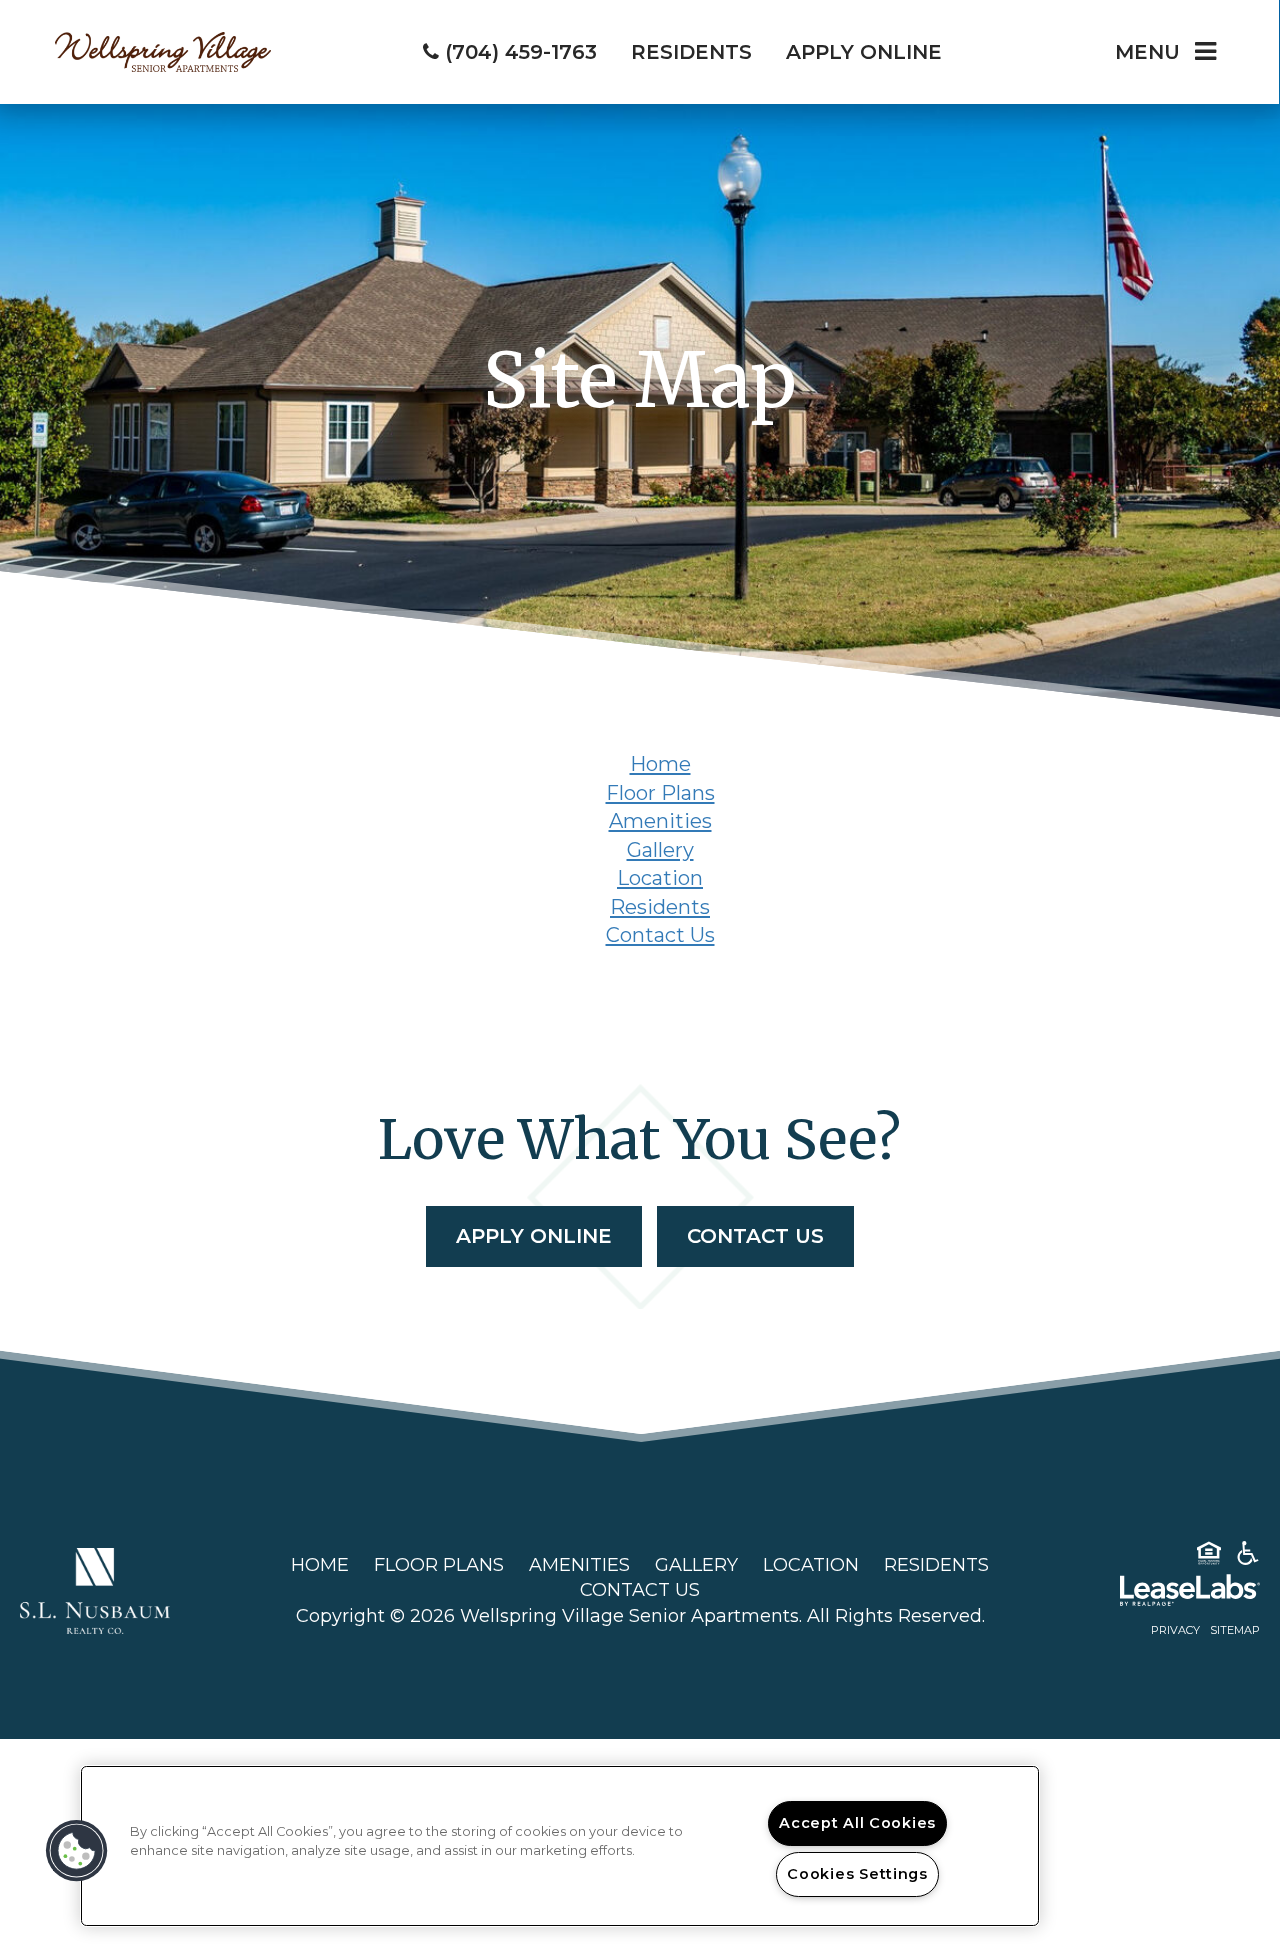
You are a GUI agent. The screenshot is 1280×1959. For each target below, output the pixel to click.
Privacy (1175, 1630)
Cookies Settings (857, 1874)
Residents (660, 907)
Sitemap (1235, 1630)
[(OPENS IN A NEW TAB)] (95, 1590)
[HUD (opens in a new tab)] (1209, 1557)
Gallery (660, 850)
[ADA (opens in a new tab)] (1248, 1557)
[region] (560, 1846)
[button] (77, 1851)
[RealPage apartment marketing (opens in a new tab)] (1160, 1594)
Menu (1147, 52)
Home (660, 764)
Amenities (660, 821)
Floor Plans (660, 793)
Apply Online (534, 1236)
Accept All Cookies (857, 1823)
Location (660, 878)
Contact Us (660, 935)
